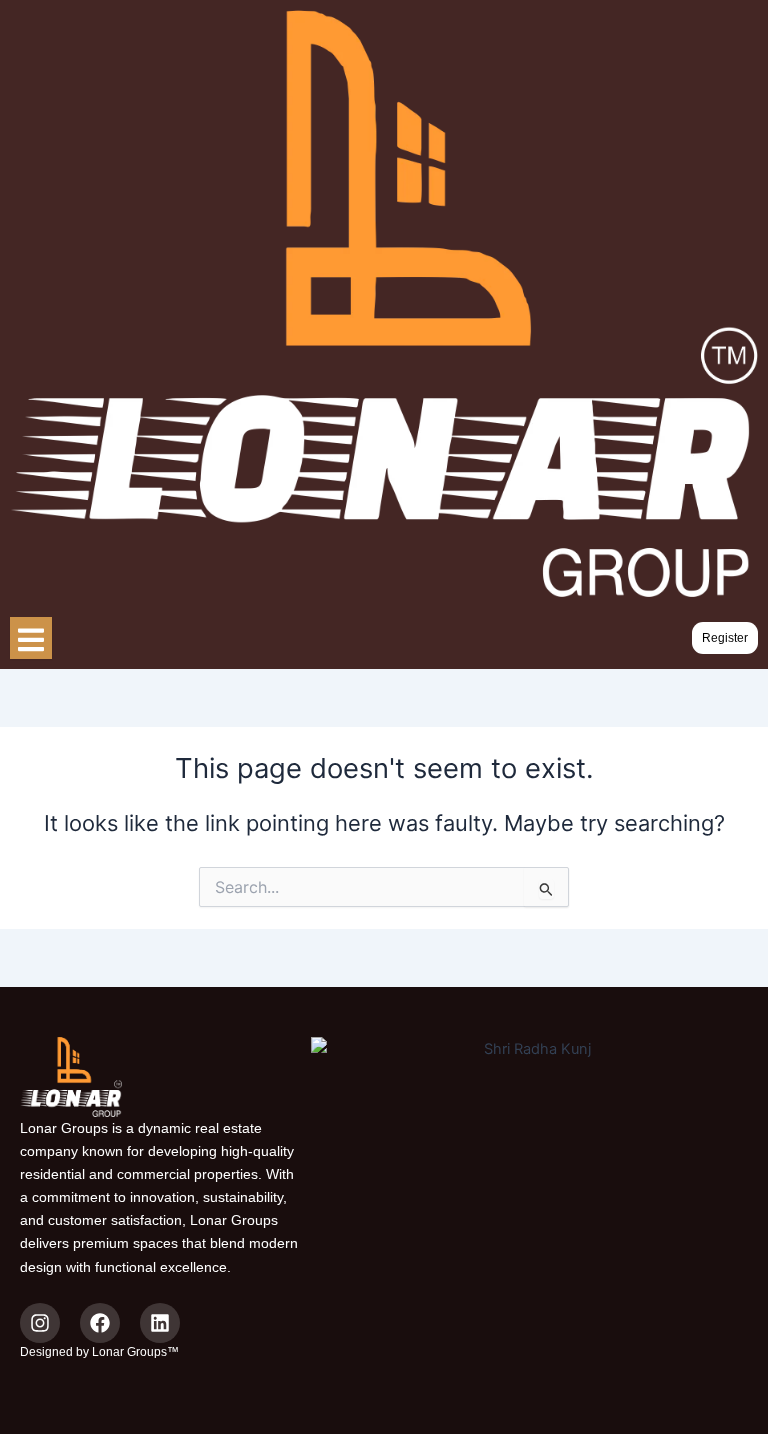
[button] (725, 638)
